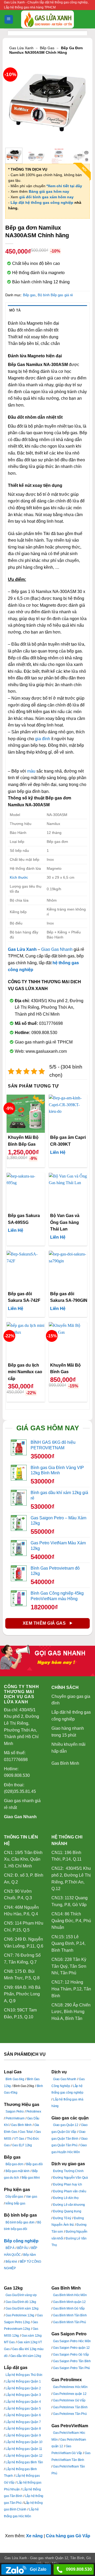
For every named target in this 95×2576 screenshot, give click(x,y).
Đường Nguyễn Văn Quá (70, 2178)
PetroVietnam (15, 2118)
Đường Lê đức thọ (66, 2198)
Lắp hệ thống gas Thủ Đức (24, 2375)
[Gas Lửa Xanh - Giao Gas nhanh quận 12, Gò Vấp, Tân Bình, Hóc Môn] (47, 19)
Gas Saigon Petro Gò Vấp (71, 2355)
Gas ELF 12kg (22, 2145)
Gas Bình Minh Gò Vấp (69, 2308)
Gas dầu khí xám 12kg (26, 2356)
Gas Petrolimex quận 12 (70, 2394)
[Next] (82, 102)
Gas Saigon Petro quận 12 (71, 2348)
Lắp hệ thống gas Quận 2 (23, 2388)
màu (31, 771)
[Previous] (13, 102)
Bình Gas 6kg (15, 2079)
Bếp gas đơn (15, 2164)
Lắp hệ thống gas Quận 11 (24, 2449)
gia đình (43, 739)
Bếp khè (11, 2262)
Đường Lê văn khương (69, 2205)
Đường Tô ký (62, 2218)
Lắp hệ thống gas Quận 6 (23, 2415)
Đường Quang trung (67, 2211)
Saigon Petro (15, 2112)
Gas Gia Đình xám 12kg (22, 2308)
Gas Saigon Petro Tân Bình (72, 2361)
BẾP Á (10, 2248)
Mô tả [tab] (15, 310)
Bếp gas (47, 48)
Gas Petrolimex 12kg (20, 2315)
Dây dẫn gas (14, 2197)
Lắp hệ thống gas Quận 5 (23, 2409)
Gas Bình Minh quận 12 (69, 2302)
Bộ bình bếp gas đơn (20, 2222)
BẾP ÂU (23, 2248)
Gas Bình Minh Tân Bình (70, 2315)
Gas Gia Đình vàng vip (21, 2295)
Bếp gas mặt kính (18, 2171)
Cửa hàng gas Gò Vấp (68, 2536)
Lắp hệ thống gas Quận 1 (23, 2381)
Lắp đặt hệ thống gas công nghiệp (42, 202)
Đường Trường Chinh (68, 2171)
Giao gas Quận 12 (66, 2125)
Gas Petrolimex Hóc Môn (70, 2387)
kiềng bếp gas (15, 2203)
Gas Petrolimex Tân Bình (70, 2407)
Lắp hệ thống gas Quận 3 (23, 2395)
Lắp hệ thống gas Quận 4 (23, 2402)
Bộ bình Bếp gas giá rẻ (55, 295)
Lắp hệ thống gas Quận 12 (24, 2456)
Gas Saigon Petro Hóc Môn (72, 2341)
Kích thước (19, 877)
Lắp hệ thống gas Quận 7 (23, 2422)
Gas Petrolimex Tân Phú (70, 2414)
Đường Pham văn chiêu (70, 2191)
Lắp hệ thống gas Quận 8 (23, 2429)
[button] (9, 19)
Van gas (32, 2197)
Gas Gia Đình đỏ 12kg (21, 2302)
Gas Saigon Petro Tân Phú (72, 2368)
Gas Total (26, 2132)
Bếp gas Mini (31, 2178)
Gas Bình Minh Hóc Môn (70, 2295)
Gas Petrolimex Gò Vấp (69, 2400)
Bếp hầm (30, 2255)
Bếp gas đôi (34, 2164)
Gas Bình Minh (65, 1763)
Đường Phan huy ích (67, 2184)
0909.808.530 (79, 2569)
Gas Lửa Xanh (21, 48)
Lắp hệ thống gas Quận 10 (24, 2442)
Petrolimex (34, 2112)
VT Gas (19, 2139)
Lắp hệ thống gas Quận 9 (23, 2435)
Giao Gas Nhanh (57, 949)
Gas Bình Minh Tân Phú (70, 2322)
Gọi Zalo (38, 2569)
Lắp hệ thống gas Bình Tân (24, 2462)
